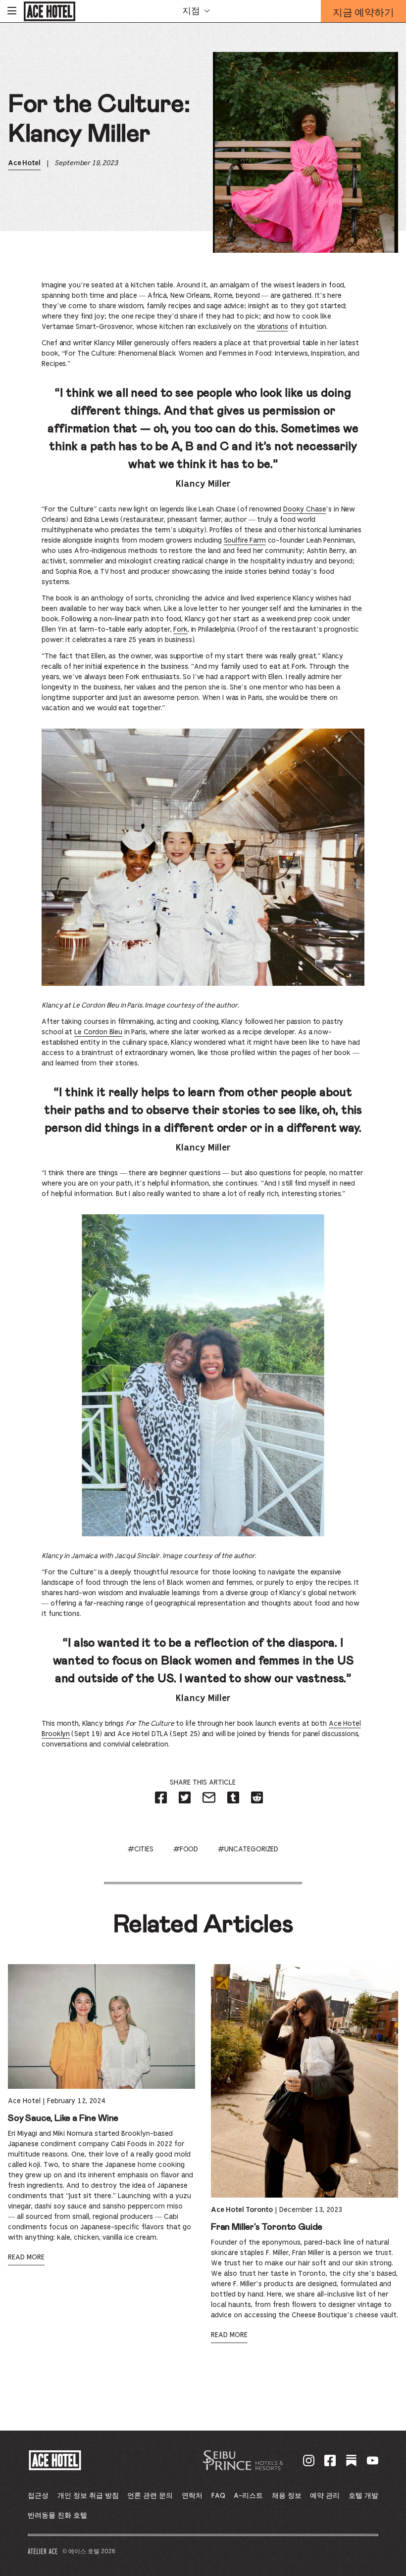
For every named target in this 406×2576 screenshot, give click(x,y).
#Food (186, 1849)
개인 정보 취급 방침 (88, 2496)
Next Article (351, 2402)
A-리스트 (248, 2496)
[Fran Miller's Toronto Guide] (304, 2081)
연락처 (192, 2496)
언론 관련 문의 (150, 2496)
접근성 (38, 2496)
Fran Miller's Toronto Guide (267, 2227)
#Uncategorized (248, 1849)
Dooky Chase (304, 509)
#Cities (141, 1849)
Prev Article (54, 2402)
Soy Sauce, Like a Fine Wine (63, 2118)
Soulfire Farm (245, 541)
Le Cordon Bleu (98, 1032)
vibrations (273, 327)
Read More (26, 2257)
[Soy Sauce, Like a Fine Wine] (101, 2026)
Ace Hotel (24, 163)
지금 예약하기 (363, 14)
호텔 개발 (363, 2496)
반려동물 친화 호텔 (57, 2516)
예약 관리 (325, 2496)
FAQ (218, 2496)
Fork (180, 630)
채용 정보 (287, 2496)
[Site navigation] (12, 11)
